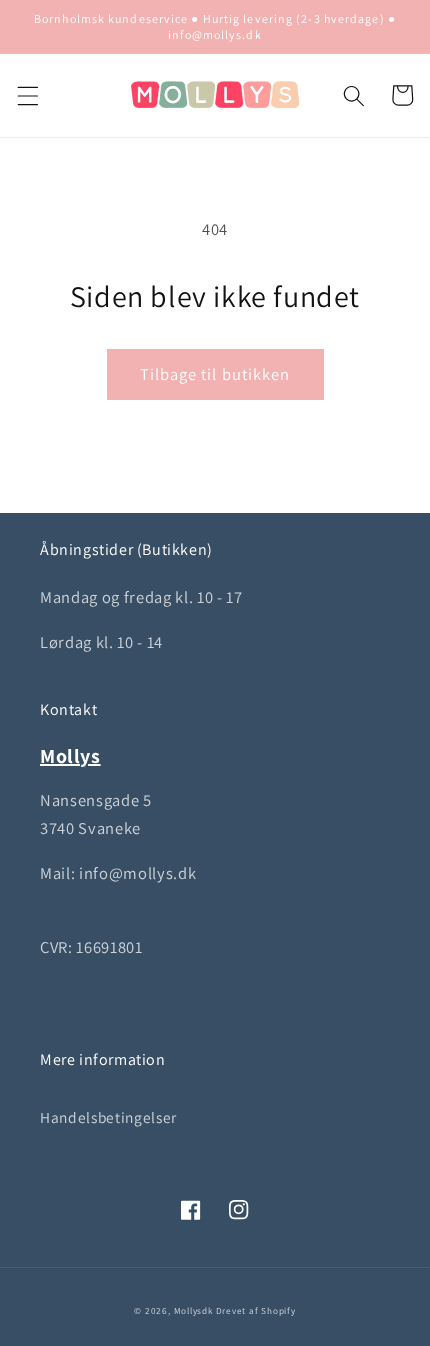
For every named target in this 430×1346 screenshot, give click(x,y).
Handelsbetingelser (108, 1117)
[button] (27, 95)
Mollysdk (193, 1311)
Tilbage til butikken (215, 374)
